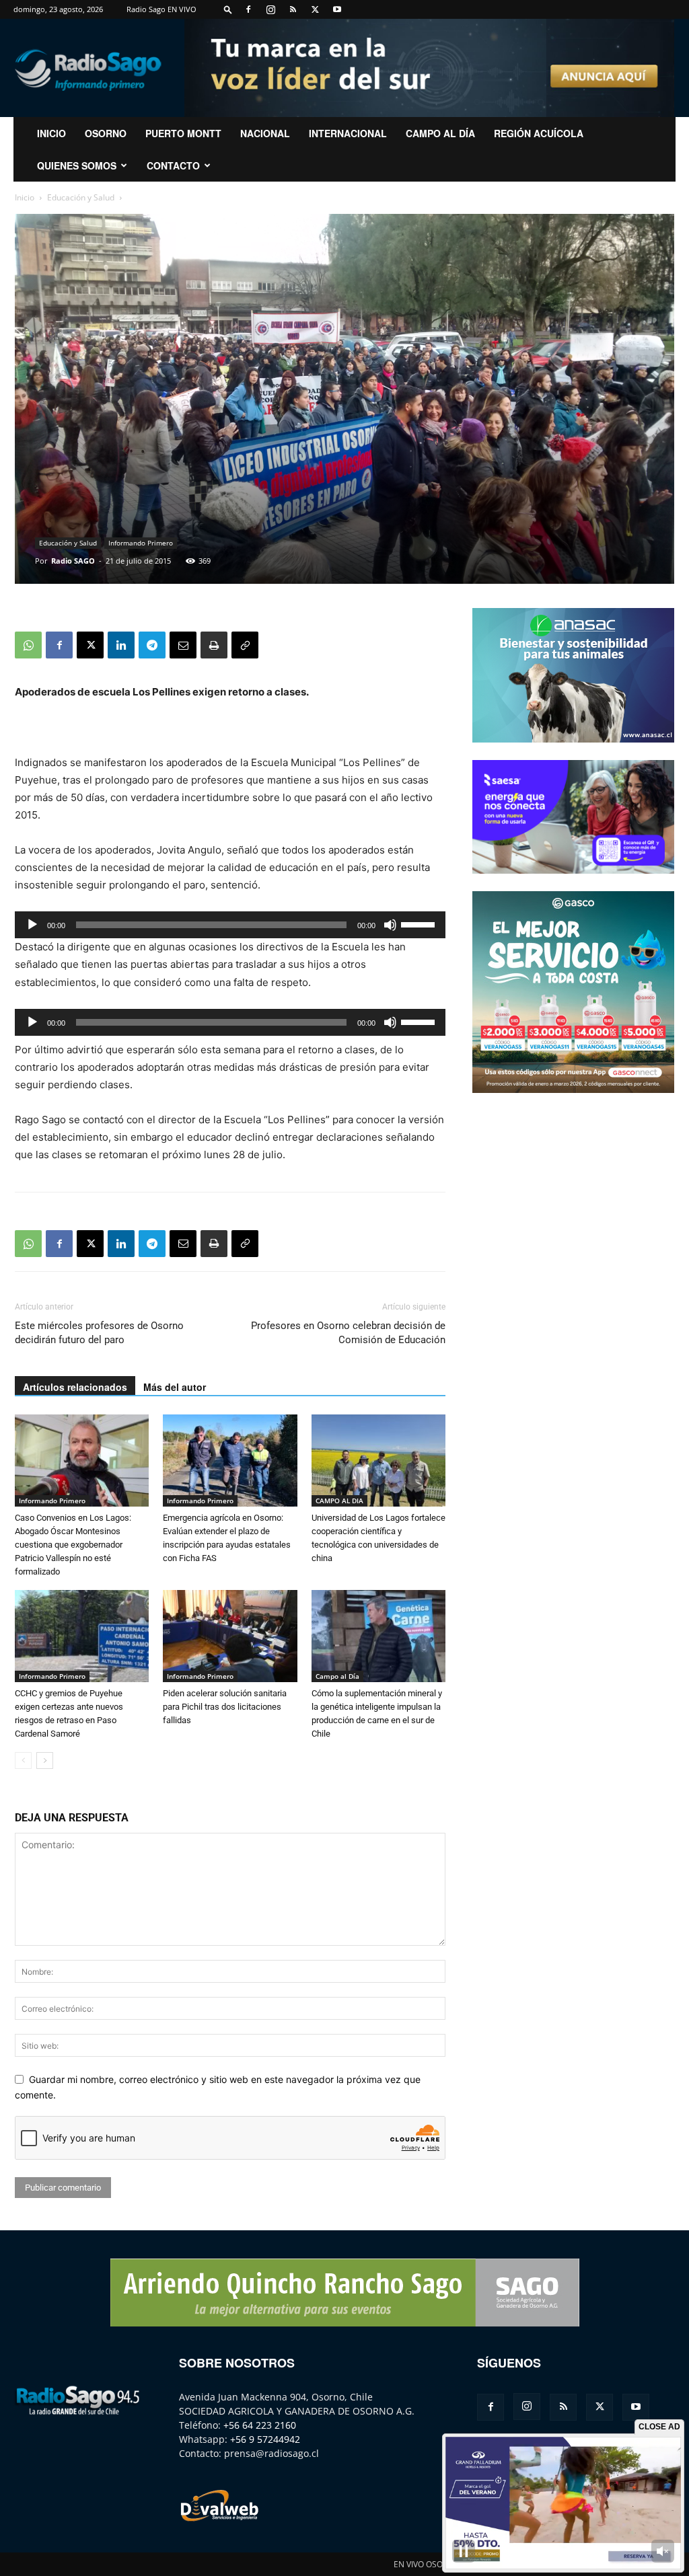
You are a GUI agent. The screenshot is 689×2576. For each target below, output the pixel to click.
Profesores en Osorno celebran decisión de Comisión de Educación (348, 1333)
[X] (315, 9)
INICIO (51, 133)
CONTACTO (173, 165)
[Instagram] (270, 9)
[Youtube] (337, 9)
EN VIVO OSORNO (427, 2564)
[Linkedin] (121, 645)
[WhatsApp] (28, 645)
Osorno (106, 133)
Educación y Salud (81, 197)
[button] (228, 9)
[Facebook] (248, 9)
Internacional (348, 133)
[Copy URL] (245, 645)
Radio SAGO (73, 561)
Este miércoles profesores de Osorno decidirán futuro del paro (99, 1333)
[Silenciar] (390, 925)
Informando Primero (141, 543)
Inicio (25, 197)
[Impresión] (214, 645)
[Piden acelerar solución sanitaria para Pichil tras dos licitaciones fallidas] (230, 1636)
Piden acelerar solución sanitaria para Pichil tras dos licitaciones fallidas (225, 1707)
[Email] (183, 645)
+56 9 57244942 (265, 2439)
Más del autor (175, 1387)
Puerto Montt (183, 133)
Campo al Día (440, 133)
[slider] (420, 923)
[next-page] (45, 1760)
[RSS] (293, 9)
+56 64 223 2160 (260, 2425)
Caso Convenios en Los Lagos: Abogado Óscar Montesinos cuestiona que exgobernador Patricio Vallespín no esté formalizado (73, 1545)
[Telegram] (152, 645)
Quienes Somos (77, 165)
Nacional (265, 133)
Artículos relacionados (75, 1387)
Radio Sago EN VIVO (161, 9)
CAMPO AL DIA (339, 1501)
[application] (230, 925)
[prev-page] (23, 1760)
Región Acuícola (539, 133)
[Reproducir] (32, 925)
